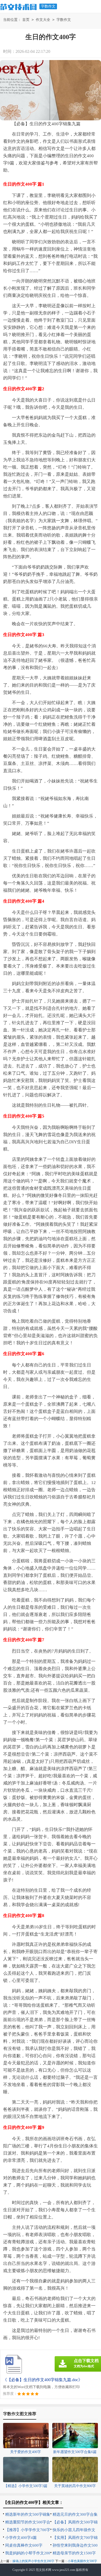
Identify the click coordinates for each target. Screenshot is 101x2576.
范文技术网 (44, 2570)
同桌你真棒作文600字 (24, 2545)
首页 (26, 20)
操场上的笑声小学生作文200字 (33, 2561)
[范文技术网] (18, 6)
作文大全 (43, 20)
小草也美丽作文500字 (82, 2561)
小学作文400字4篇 (21, 2538)
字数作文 (48, 6)
